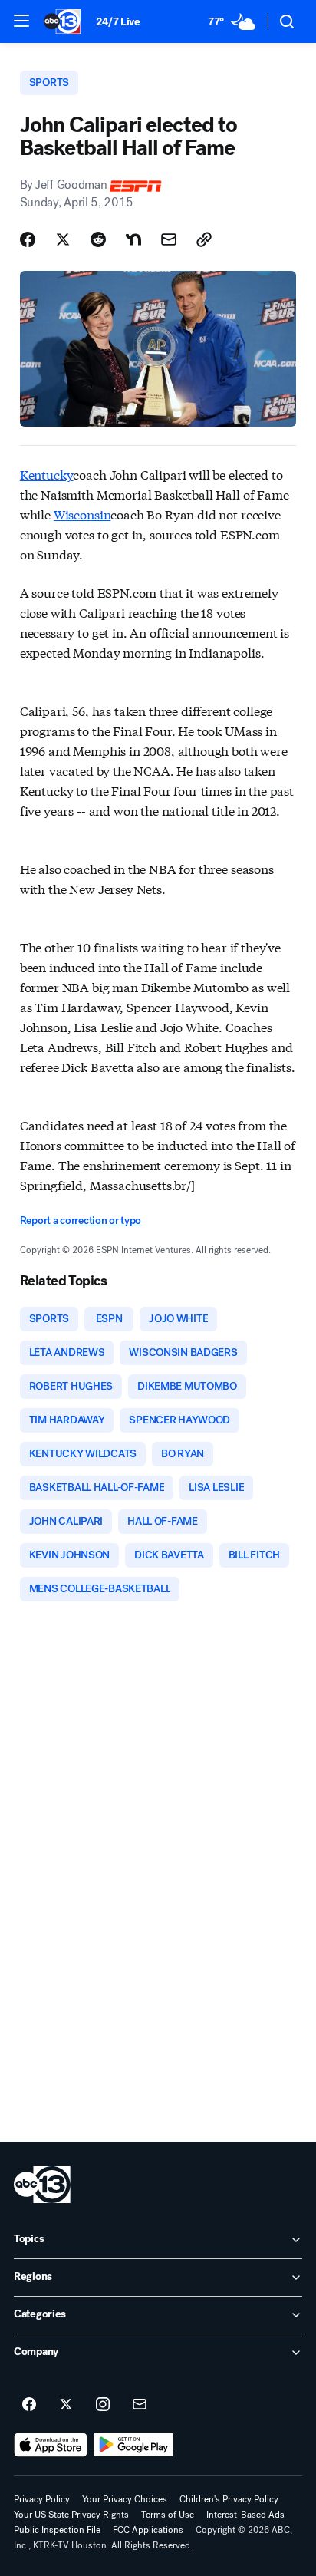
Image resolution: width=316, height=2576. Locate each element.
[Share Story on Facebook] (28, 239)
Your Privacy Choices (125, 2499)
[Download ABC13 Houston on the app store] (51, 2445)
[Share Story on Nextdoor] (133, 239)
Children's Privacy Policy (229, 2499)
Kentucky (47, 474)
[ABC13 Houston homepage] (62, 21)
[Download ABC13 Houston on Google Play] (134, 2445)
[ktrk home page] (42, 2185)
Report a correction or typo (81, 1220)
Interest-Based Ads (245, 2515)
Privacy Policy (42, 2499)
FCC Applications (148, 2530)
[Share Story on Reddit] (98, 239)
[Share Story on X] (63, 239)
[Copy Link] (204, 239)
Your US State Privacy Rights (71, 2515)
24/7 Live (118, 22)
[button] (21, 21)
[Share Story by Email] (169, 239)
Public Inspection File (57, 2530)
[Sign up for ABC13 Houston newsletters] (140, 2405)
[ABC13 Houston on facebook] (29, 2405)
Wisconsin (82, 514)
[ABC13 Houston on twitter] (66, 2405)
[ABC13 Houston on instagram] (103, 2405)
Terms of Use (168, 2515)
